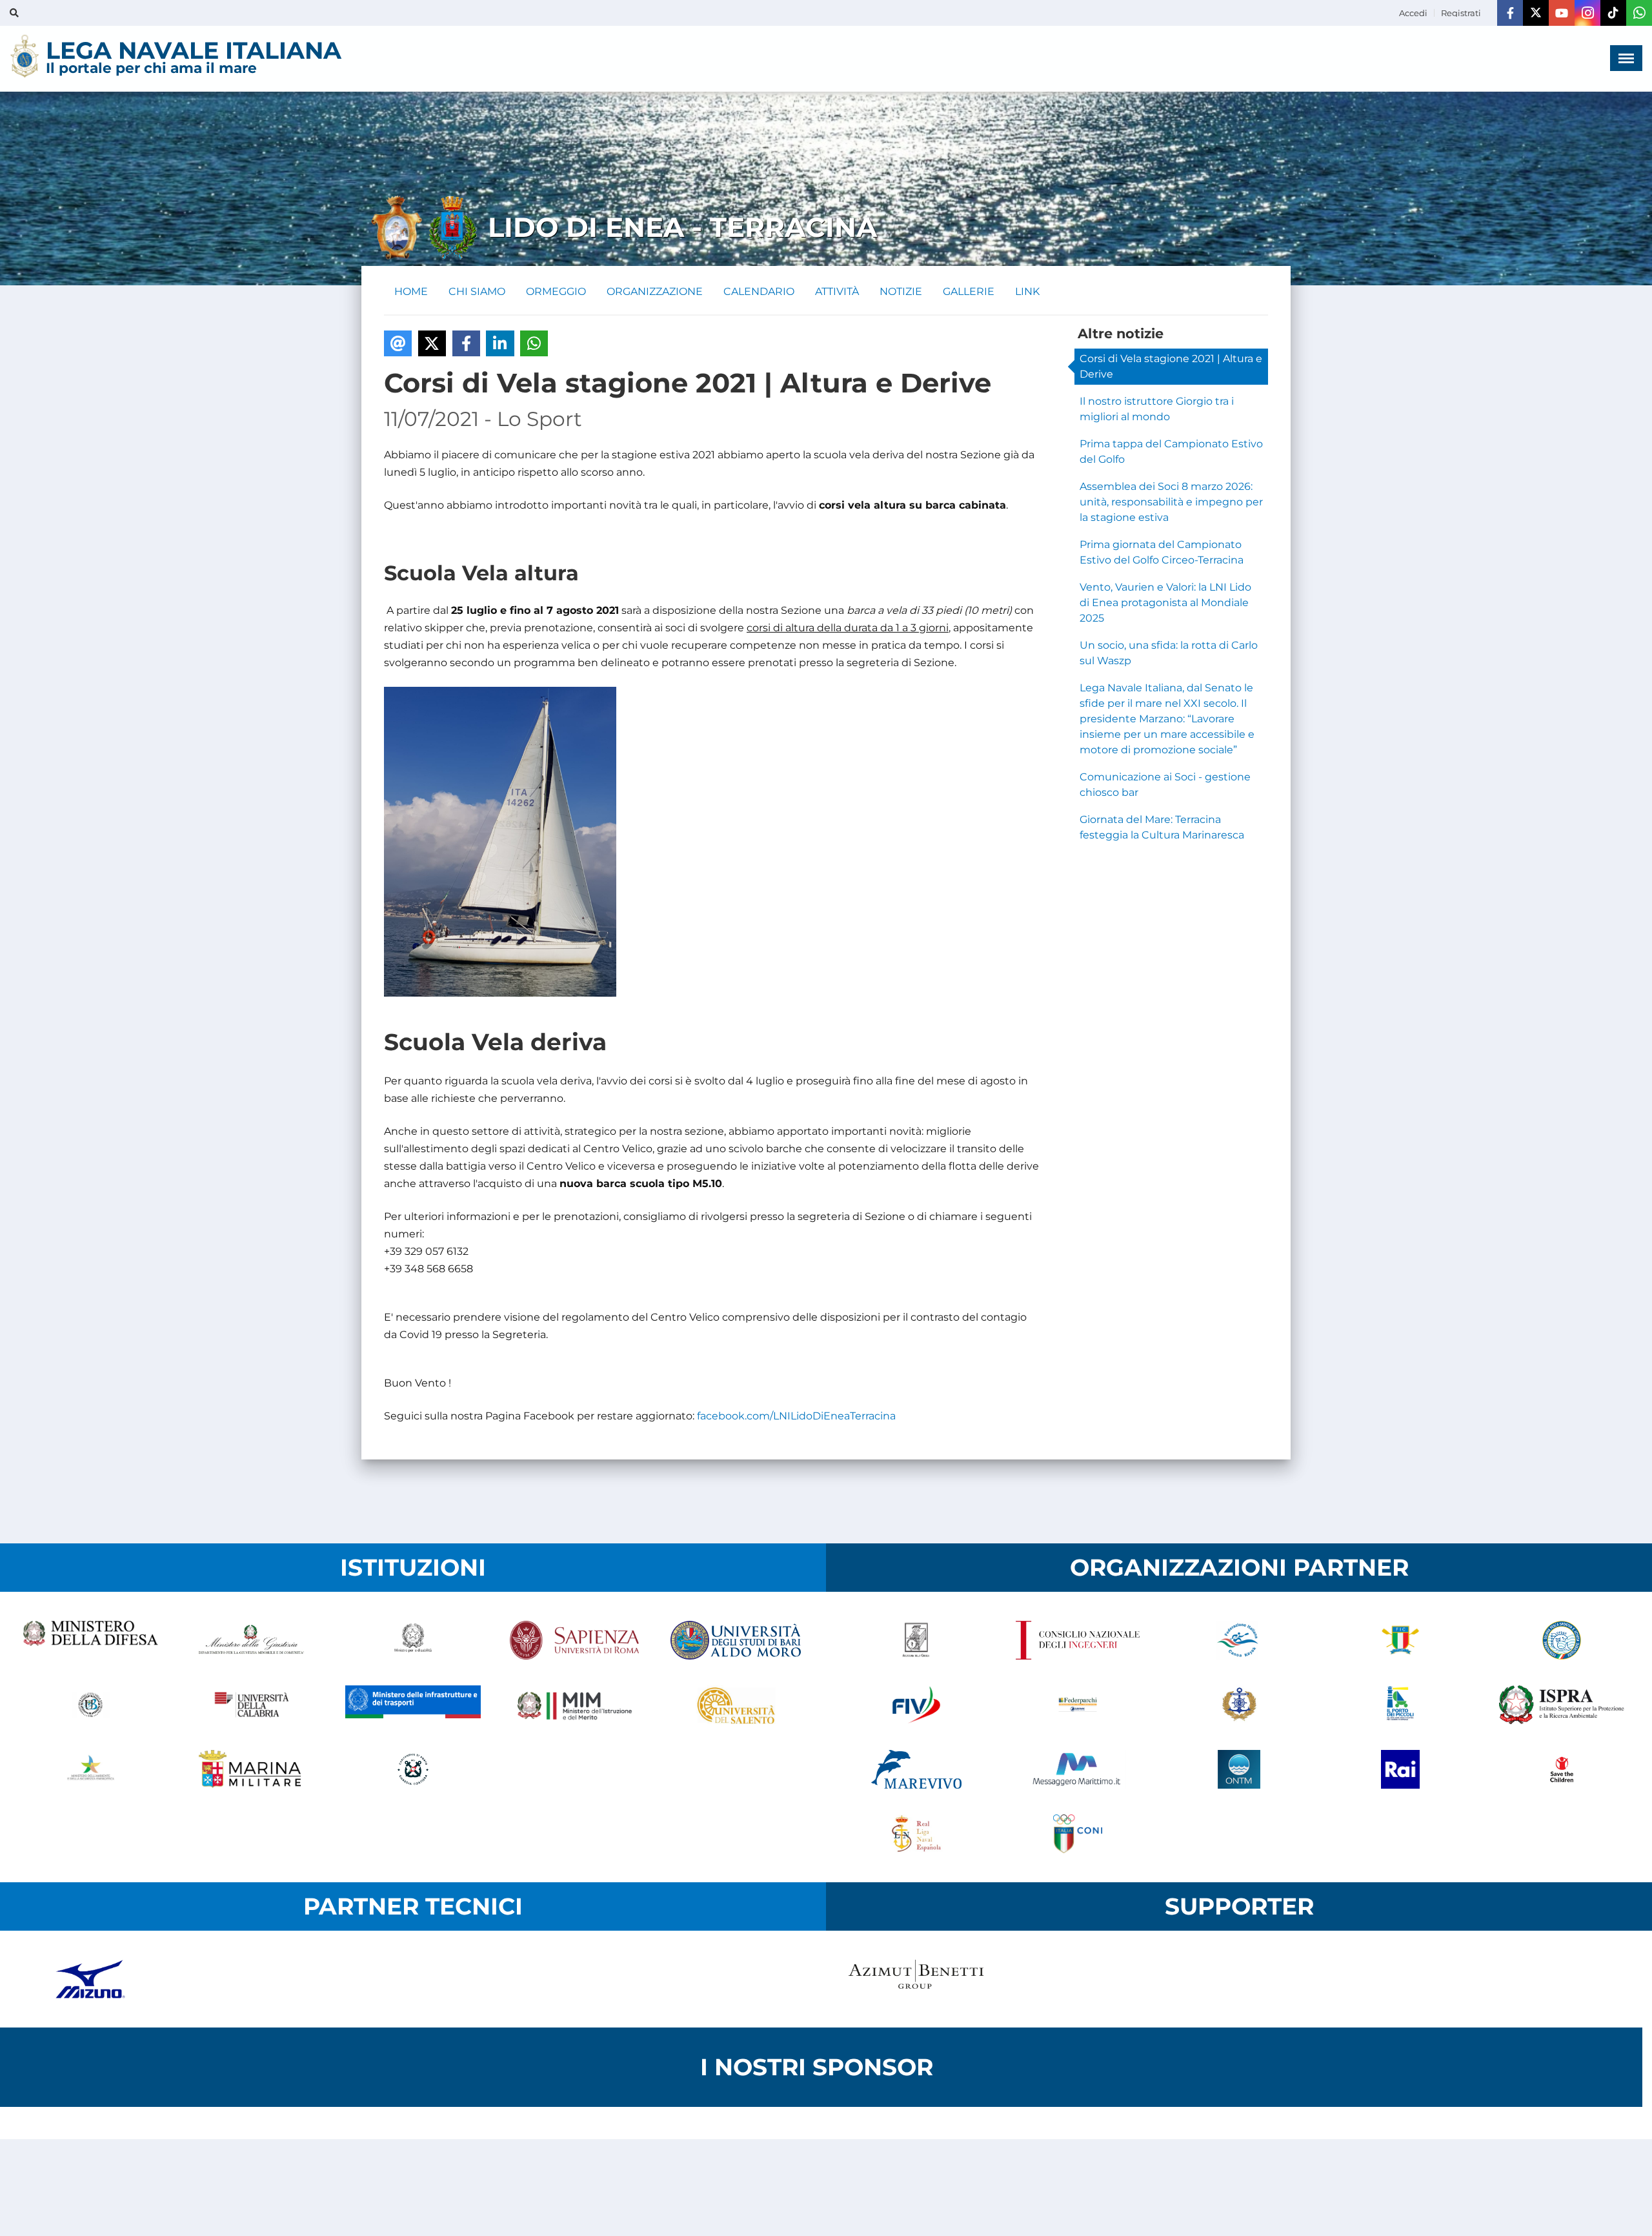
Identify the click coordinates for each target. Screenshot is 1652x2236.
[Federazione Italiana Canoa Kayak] (1239, 1640)
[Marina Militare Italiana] (252, 1769)
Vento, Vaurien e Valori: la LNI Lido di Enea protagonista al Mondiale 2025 (1165, 603)
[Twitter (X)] (1536, 13)
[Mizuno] (90, 1979)
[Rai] (1400, 1769)
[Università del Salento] (736, 1705)
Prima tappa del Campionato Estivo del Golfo (1171, 452)
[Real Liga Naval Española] (916, 1834)
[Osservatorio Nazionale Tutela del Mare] (1239, 1769)
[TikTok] (1613, 13)
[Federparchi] (1078, 1705)
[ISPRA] (1562, 1705)
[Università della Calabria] (252, 1705)
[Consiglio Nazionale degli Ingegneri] (1078, 1640)
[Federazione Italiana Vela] (916, 1705)
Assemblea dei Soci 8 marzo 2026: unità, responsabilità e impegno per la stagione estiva (1171, 502)
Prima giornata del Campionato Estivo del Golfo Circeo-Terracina (1162, 552)
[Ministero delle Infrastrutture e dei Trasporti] (413, 1705)
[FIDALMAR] (1239, 1705)
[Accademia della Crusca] (916, 1640)
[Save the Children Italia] (1562, 1769)
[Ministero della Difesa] (90, 1640)
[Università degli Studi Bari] (736, 1640)
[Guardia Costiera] (413, 1769)
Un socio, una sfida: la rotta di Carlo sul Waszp (1169, 653)
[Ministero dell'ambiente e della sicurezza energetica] (90, 1769)
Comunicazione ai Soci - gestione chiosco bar (1165, 785)
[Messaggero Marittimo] (1078, 1769)
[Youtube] (1562, 13)
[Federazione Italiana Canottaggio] (1400, 1640)
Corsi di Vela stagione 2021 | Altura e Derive (1171, 366)
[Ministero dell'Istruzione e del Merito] (574, 1705)
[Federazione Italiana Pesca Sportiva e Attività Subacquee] (1562, 1640)
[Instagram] (1587, 13)
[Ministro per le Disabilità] (413, 1640)
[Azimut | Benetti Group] (916, 1979)
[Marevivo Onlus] (916, 1769)
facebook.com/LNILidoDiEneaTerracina (796, 1416)
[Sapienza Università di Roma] (574, 1640)
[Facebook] (1510, 13)
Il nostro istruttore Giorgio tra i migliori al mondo (1157, 409)
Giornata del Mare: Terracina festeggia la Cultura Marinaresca (1162, 827)
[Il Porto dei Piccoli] (1400, 1705)
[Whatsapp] (1639, 13)
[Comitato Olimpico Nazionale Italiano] (1078, 1834)
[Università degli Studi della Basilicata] (90, 1705)
